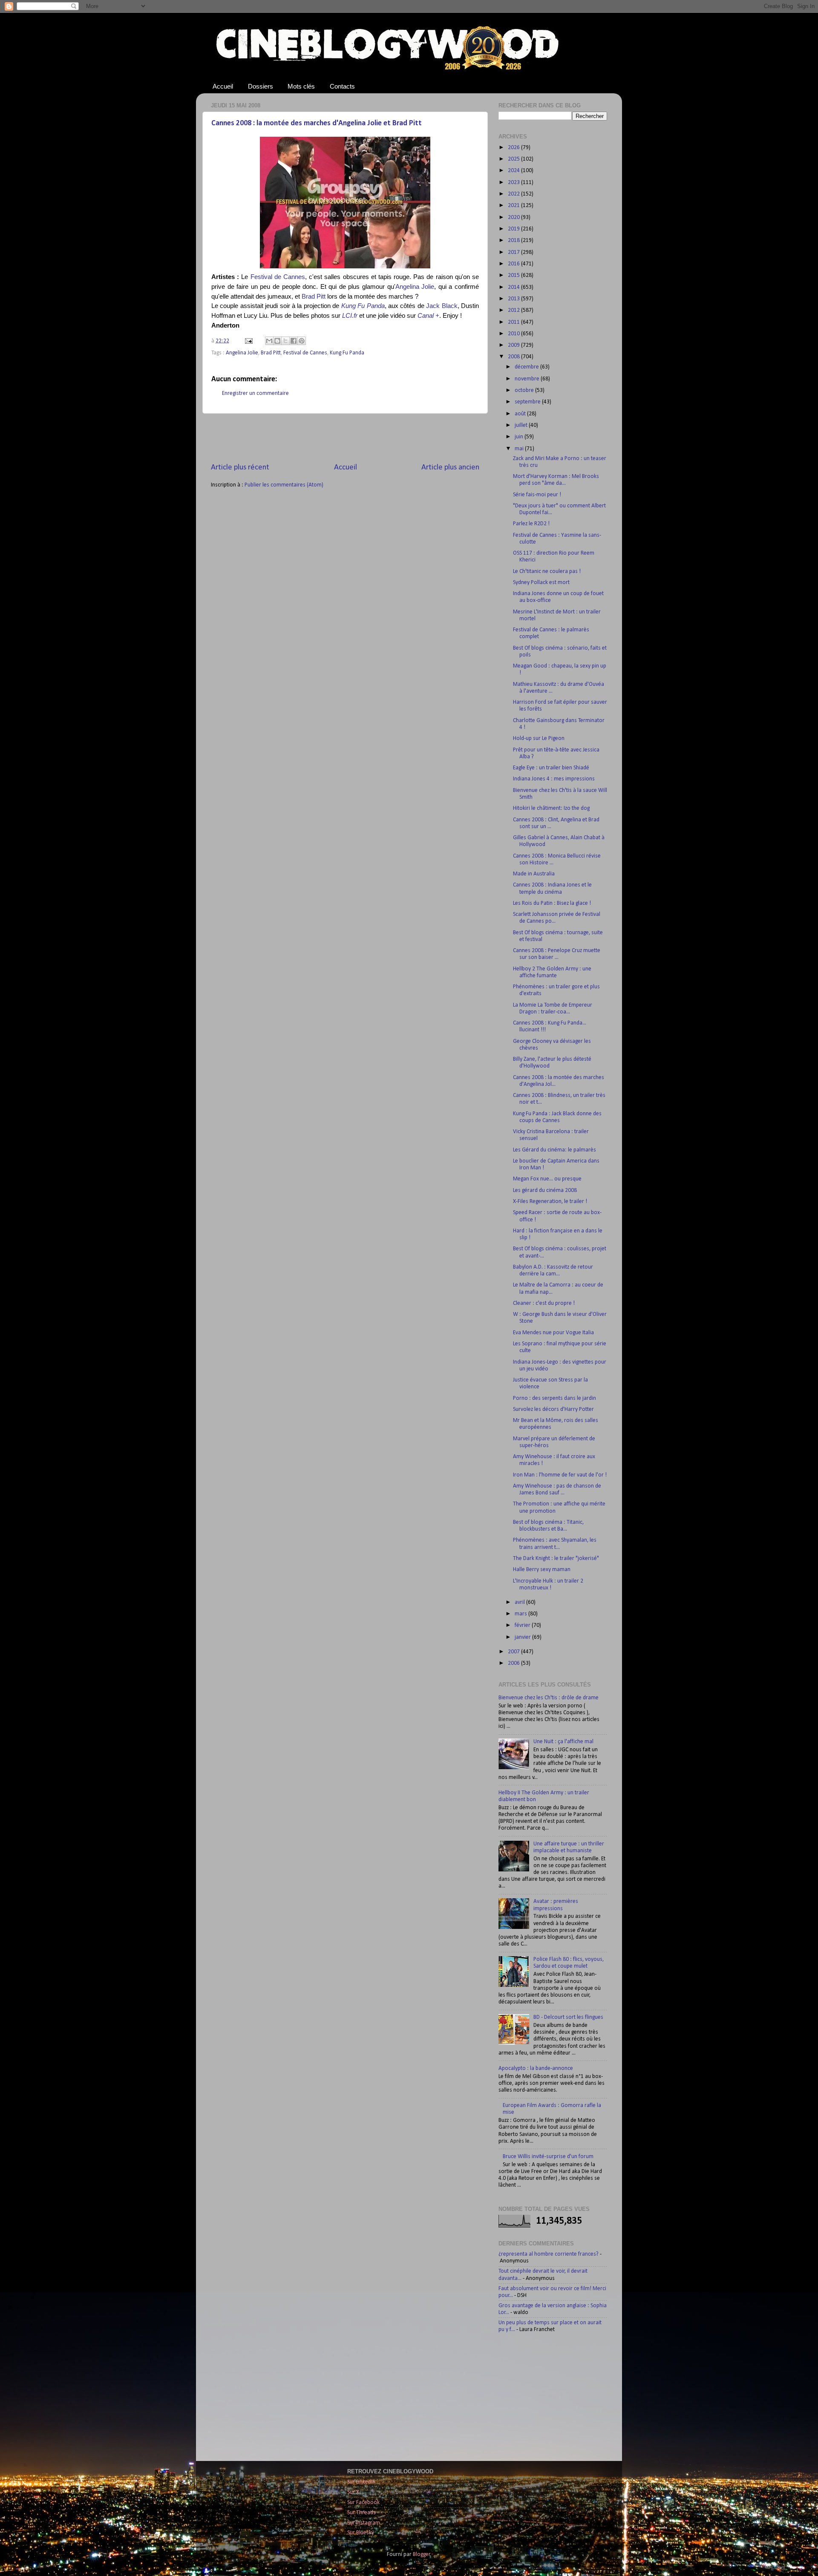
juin (520, 437)
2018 (514, 240)
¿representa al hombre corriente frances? (549, 2254)
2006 (514, 1663)
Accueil (223, 86)
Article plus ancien (450, 468)
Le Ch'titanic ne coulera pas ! (547, 571)
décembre (527, 367)
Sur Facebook (363, 2503)
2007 (514, 1652)
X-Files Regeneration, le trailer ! (550, 1202)
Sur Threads (361, 2513)
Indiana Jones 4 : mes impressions (554, 779)
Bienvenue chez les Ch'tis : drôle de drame (549, 1698)
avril (520, 1602)
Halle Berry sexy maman (542, 1570)
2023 (514, 183)
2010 (514, 334)
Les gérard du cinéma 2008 (545, 1190)
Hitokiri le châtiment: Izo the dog (551, 808)
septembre (528, 402)
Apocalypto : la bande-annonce (536, 2068)
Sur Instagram (364, 2523)
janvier (523, 1637)
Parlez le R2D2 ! (531, 524)
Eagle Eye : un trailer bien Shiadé (551, 768)
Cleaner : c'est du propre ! (544, 1303)
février (523, 1625)
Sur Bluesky (361, 2533)
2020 (514, 217)
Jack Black (442, 306)
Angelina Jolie (415, 287)
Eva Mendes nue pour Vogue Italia (553, 1333)
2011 (514, 322)
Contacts (342, 86)
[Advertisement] (345, 438)
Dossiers (261, 86)
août (521, 414)
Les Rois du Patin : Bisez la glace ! (552, 903)
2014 (514, 287)
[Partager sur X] (285, 341)
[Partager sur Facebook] (294, 341)
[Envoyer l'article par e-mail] (248, 341)
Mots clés (301, 86)
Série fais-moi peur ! (537, 495)
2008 (514, 357)
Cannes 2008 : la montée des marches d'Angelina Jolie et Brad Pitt (317, 123)
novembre (528, 379)
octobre (525, 390)
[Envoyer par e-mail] (269, 341)
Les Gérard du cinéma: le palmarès (554, 1150)
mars (521, 1614)
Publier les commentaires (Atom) (284, 485)
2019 (514, 229)
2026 (514, 148)
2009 (514, 345)
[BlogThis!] (277, 341)
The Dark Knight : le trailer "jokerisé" (556, 1559)
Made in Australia (534, 874)
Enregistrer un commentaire (255, 393)
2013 (514, 299)
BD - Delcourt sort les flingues (568, 2017)
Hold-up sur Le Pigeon (539, 738)
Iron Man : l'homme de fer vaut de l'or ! (560, 1475)
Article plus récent (240, 468)
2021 (514, 206)
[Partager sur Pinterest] (302, 341)
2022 (514, 194)
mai (520, 449)
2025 (514, 159)
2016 (514, 264)
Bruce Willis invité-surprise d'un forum (548, 2157)
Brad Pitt (314, 296)
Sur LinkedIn (361, 2482)
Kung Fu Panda (347, 353)
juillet (522, 425)
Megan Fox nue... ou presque (547, 1179)
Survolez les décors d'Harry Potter (553, 1409)
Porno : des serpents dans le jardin (554, 1398)
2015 (514, 275)
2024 (514, 171)
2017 (514, 252)
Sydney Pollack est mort (541, 583)
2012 (514, 310)
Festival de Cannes (278, 277)
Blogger (422, 2554)
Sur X (353, 2492)
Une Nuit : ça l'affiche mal (563, 1742)
